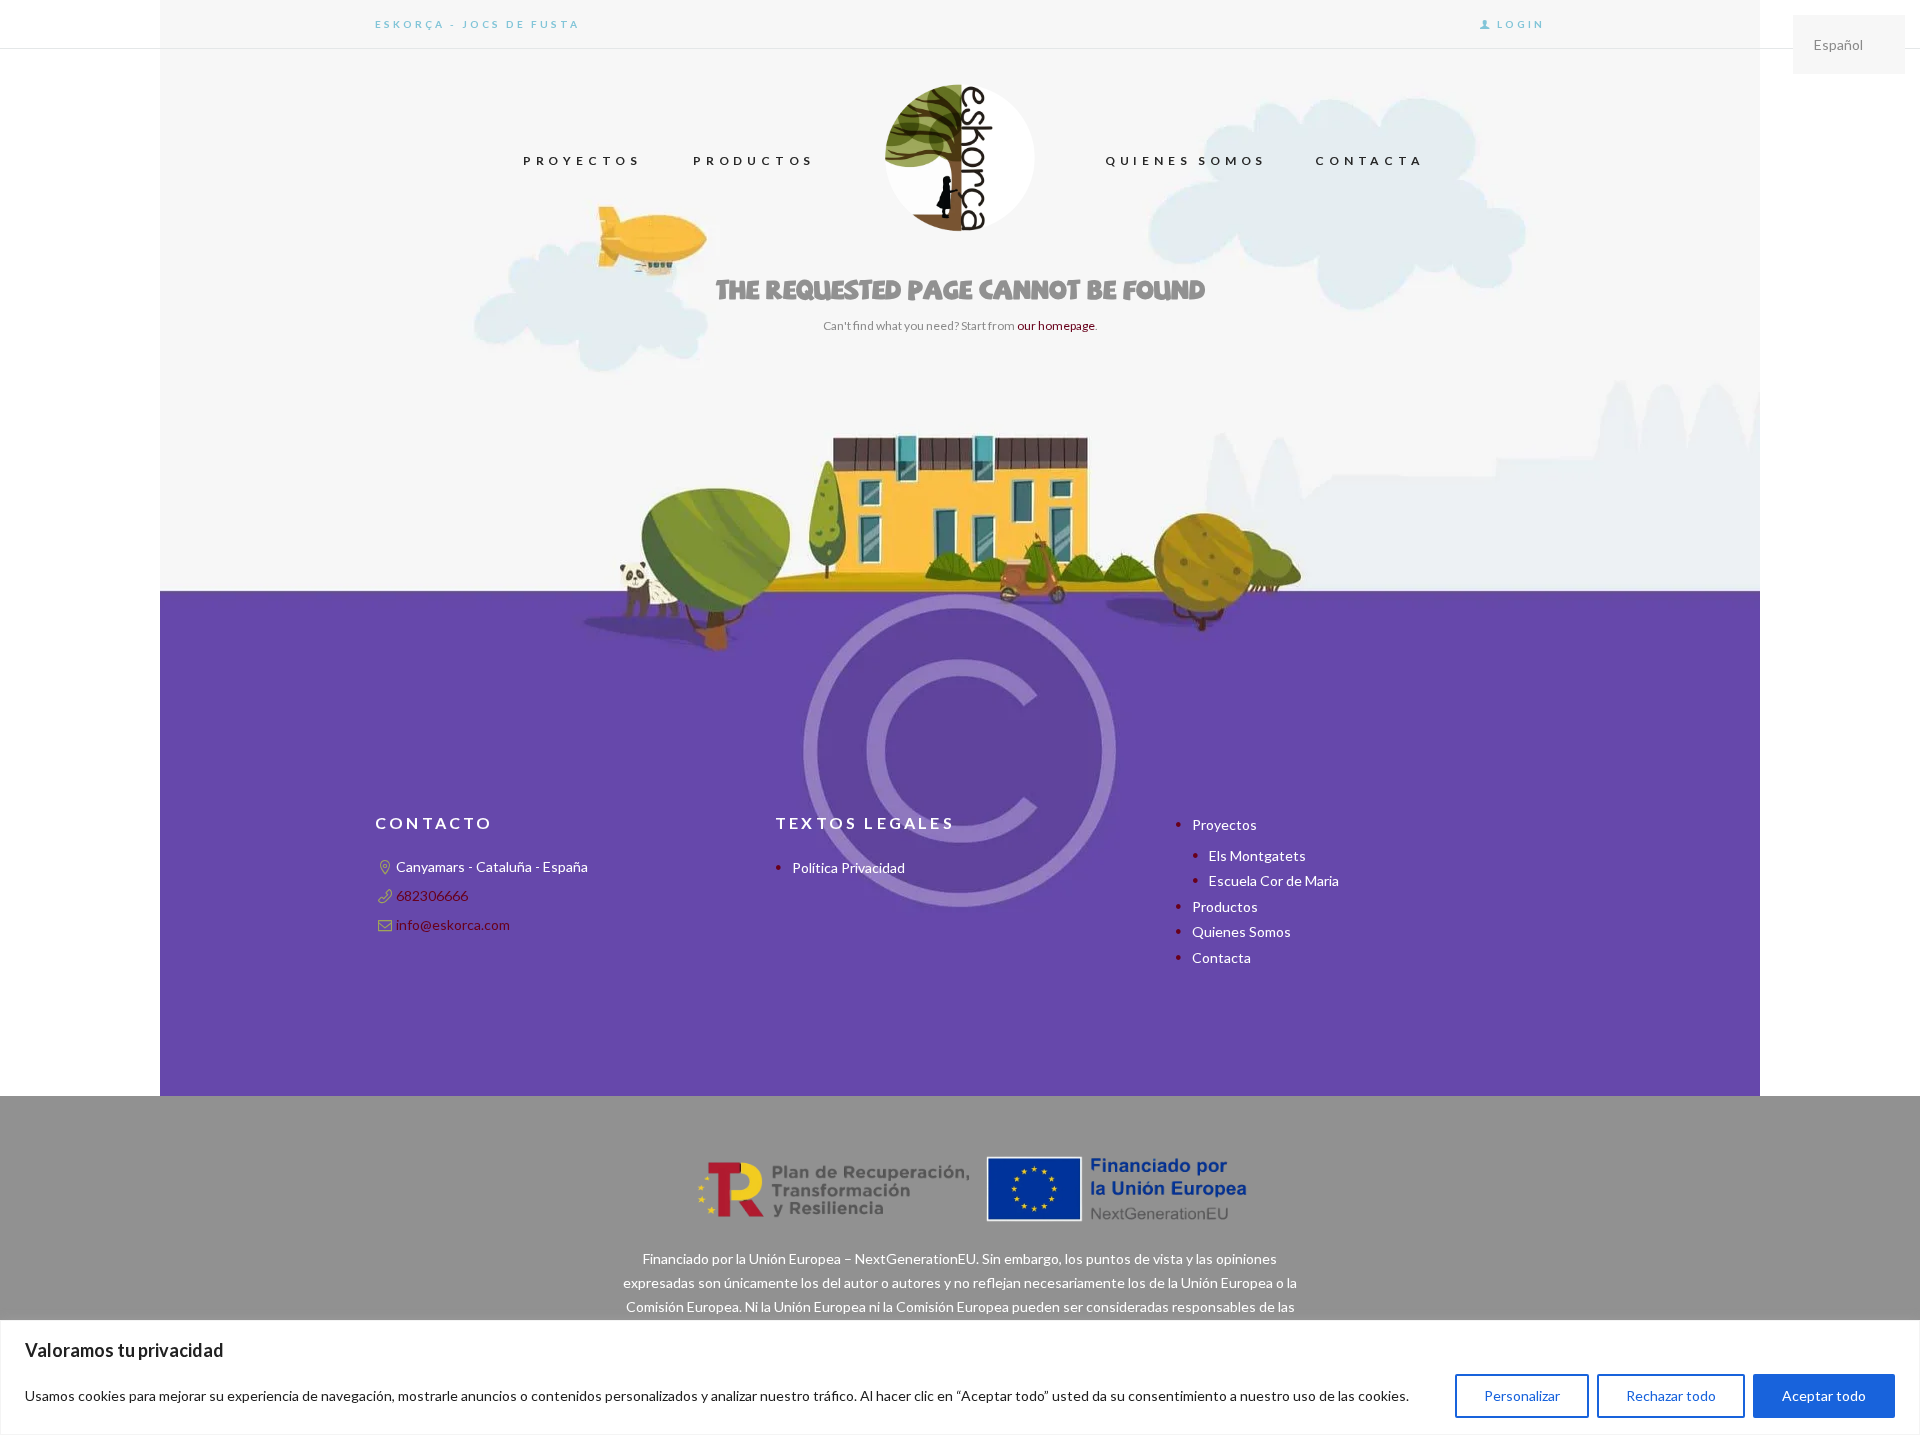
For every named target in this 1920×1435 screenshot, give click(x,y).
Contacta (1221, 957)
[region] (960, 1377)
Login (1521, 24)
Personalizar (1522, 1395)
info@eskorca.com (453, 924)
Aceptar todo (1824, 1395)
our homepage (1056, 325)
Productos (1225, 906)
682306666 (432, 895)
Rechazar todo (1671, 1395)
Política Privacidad (848, 867)
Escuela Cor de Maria (1274, 880)
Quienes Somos (1241, 931)
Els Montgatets (1257, 855)
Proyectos (1224, 824)
